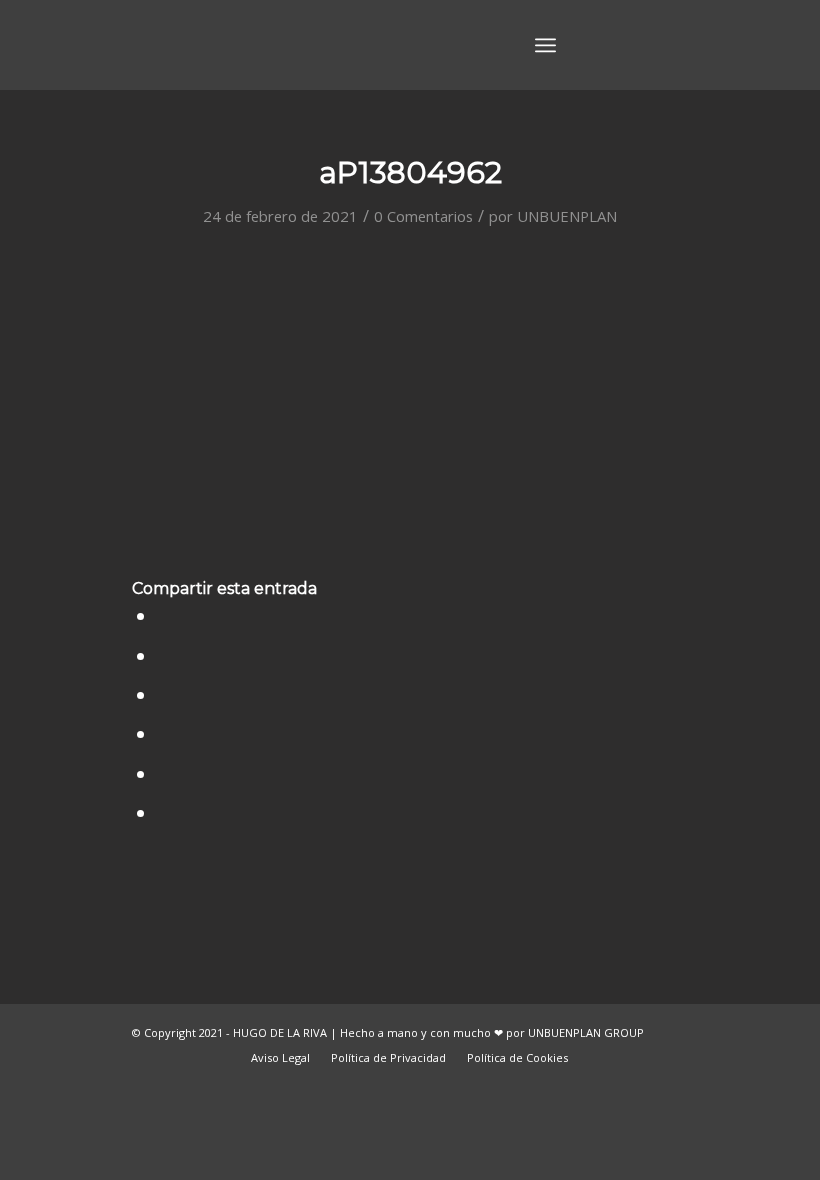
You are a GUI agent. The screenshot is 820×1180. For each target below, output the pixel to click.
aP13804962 (410, 172)
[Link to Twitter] (613, 44)
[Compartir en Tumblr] (164, 773)
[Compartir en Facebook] (164, 615)
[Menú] (545, 45)
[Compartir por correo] (164, 812)
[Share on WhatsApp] (164, 694)
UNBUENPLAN (567, 216)
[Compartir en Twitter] (164, 655)
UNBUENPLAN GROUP (586, 1032)
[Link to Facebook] (643, 44)
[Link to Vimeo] (673, 44)
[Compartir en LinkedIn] (164, 733)
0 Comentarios (423, 216)
